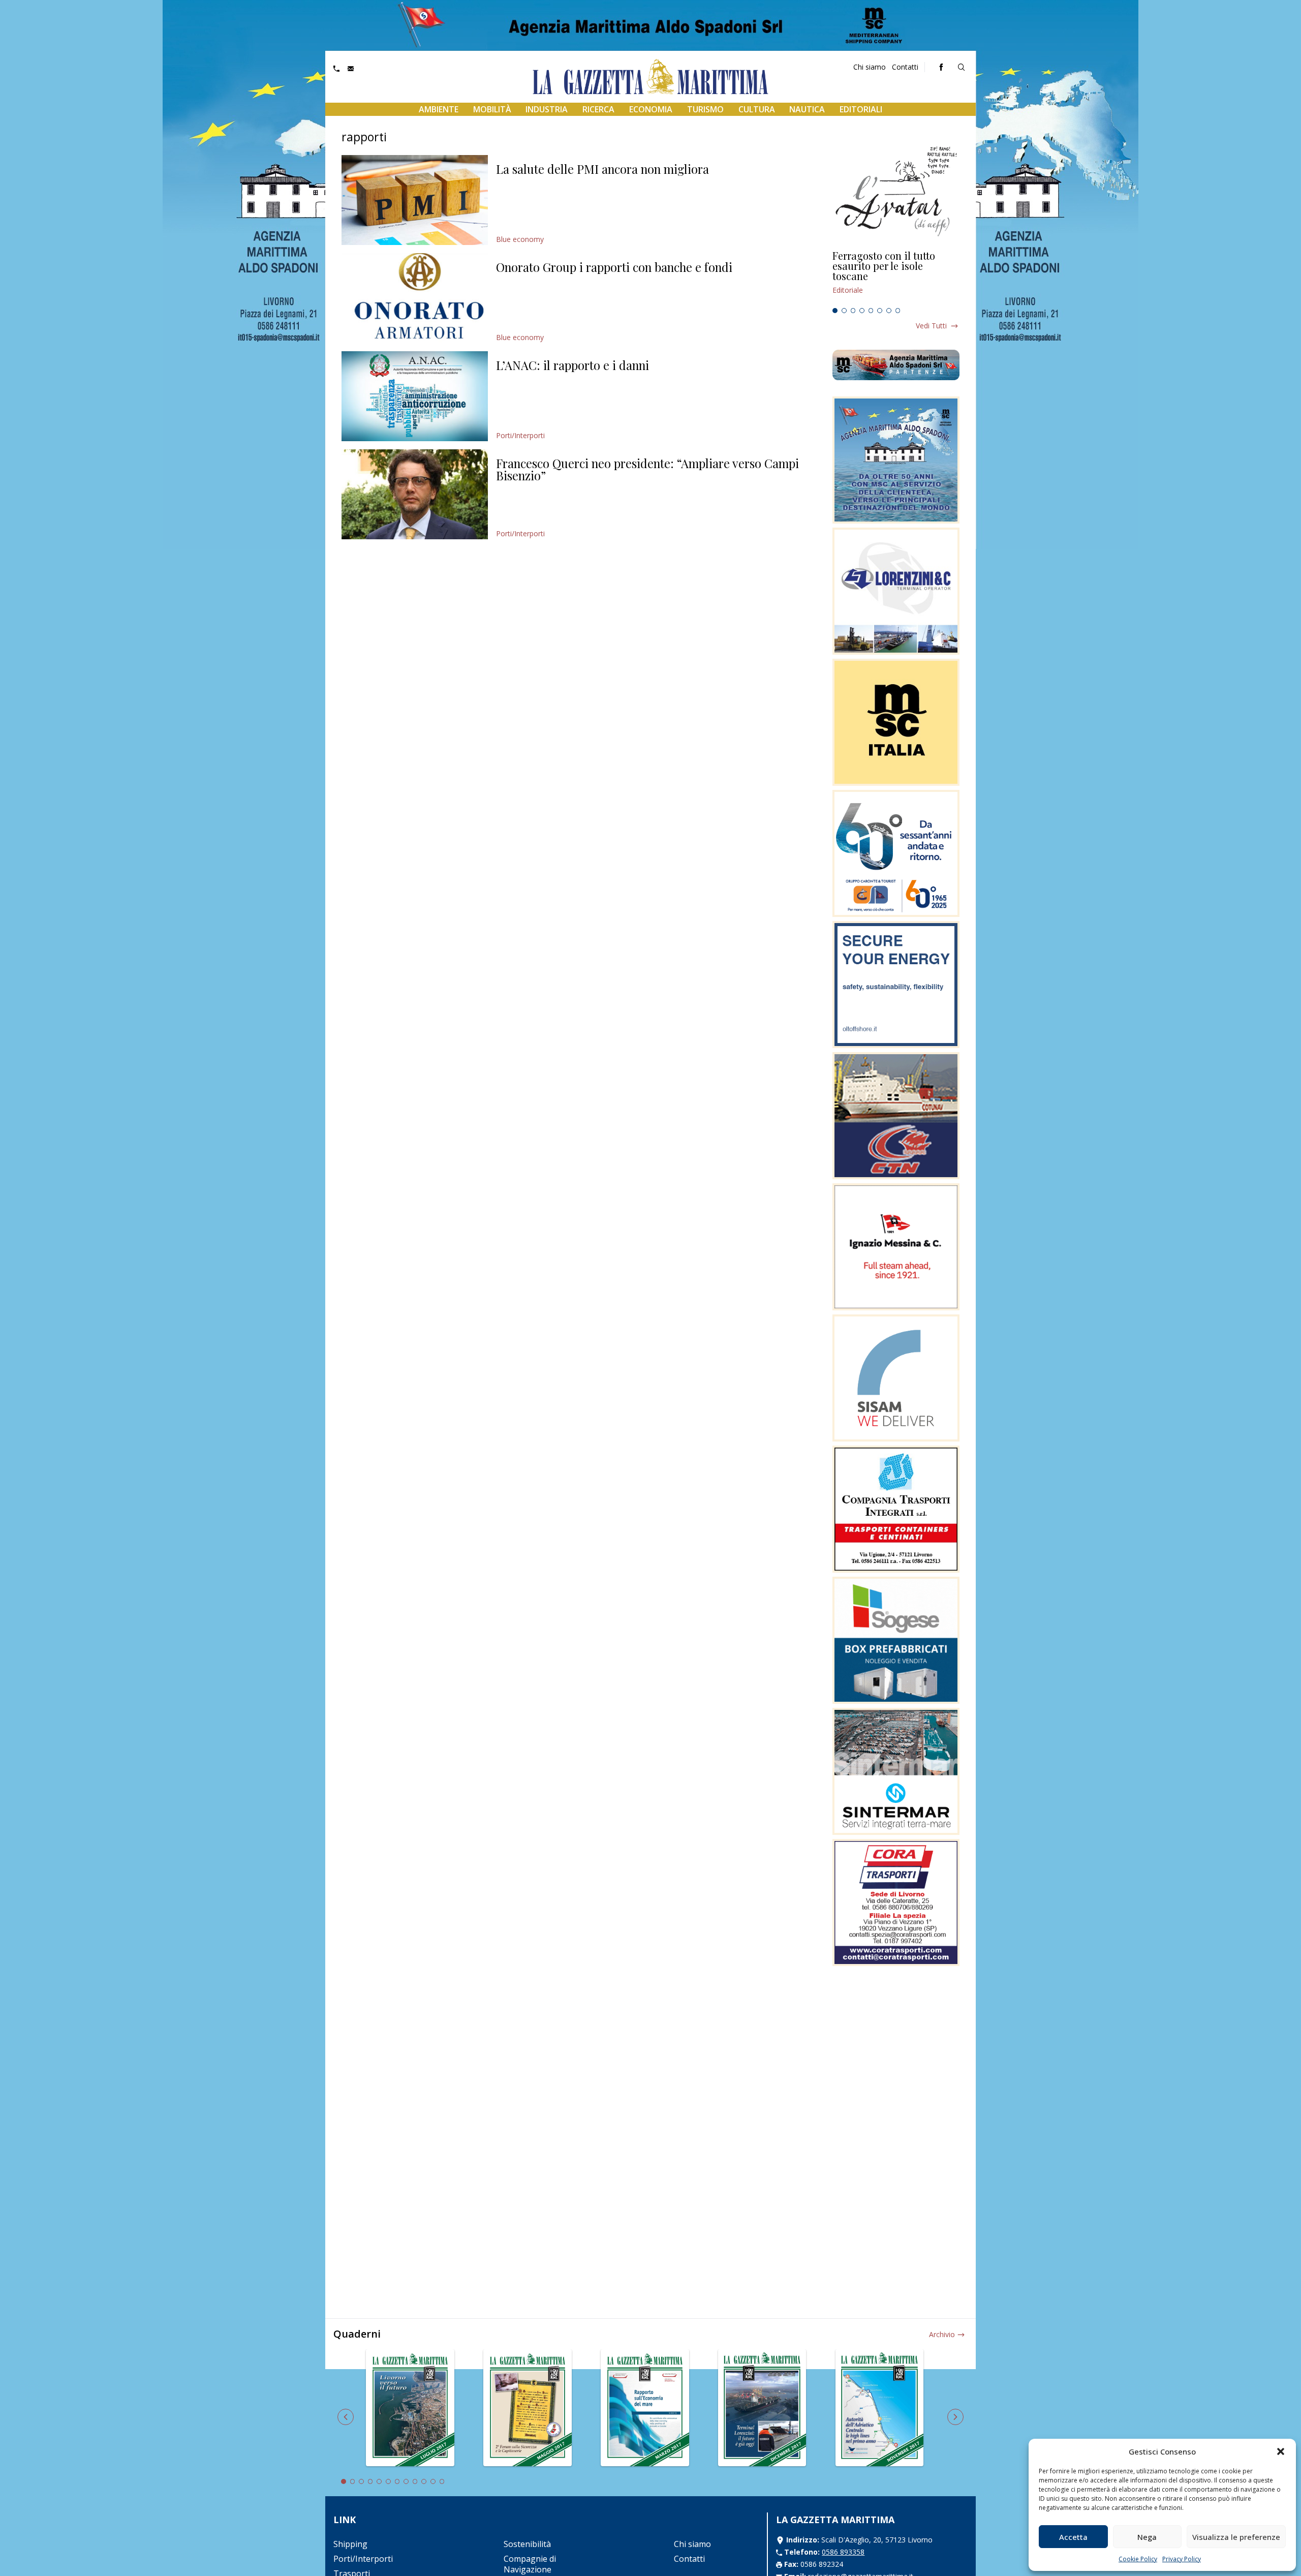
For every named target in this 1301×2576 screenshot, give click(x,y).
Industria (547, 109)
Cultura (757, 109)
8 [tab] (898, 311)
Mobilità (492, 109)
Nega (1147, 2537)
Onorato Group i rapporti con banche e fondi (614, 267)
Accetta (1073, 2537)
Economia (651, 109)
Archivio (942, 2334)
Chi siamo (870, 67)
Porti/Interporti (520, 435)
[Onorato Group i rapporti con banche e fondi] (415, 298)
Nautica (807, 109)
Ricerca (598, 109)
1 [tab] (835, 311)
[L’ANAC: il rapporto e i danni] (415, 396)
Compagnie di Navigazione (530, 2564)
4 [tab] (862, 311)
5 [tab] (871, 311)
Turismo (705, 109)
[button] (1281, 2451)
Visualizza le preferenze (1236, 2537)
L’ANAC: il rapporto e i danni (572, 365)
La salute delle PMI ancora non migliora (602, 169)
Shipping (350, 2544)
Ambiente (439, 109)
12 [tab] (442, 2481)
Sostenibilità (527, 2544)
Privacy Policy (1182, 2559)
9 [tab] (415, 2481)
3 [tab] (853, 311)
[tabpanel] (896, 277)
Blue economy (520, 239)
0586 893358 (843, 2552)
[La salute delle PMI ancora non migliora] (415, 200)
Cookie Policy (1138, 2559)
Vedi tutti (931, 326)
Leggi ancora (896, 277)
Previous (346, 2417)
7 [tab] (889, 311)
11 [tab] (433, 2481)
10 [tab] (424, 2481)
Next (955, 2417)
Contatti (905, 67)
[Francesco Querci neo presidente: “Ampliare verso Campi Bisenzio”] (415, 494)
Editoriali (861, 109)
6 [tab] (880, 311)
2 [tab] (844, 311)
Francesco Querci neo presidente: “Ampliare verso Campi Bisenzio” (647, 469)
